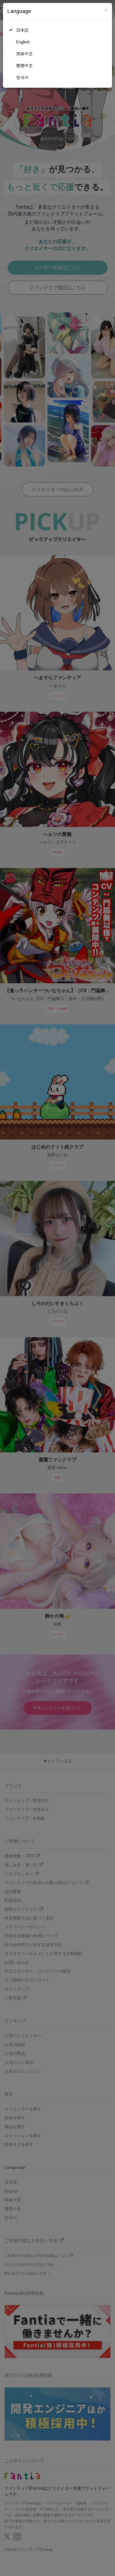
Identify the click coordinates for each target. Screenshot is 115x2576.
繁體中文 (24, 66)
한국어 (22, 77)
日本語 (22, 30)
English (23, 42)
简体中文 (24, 54)
